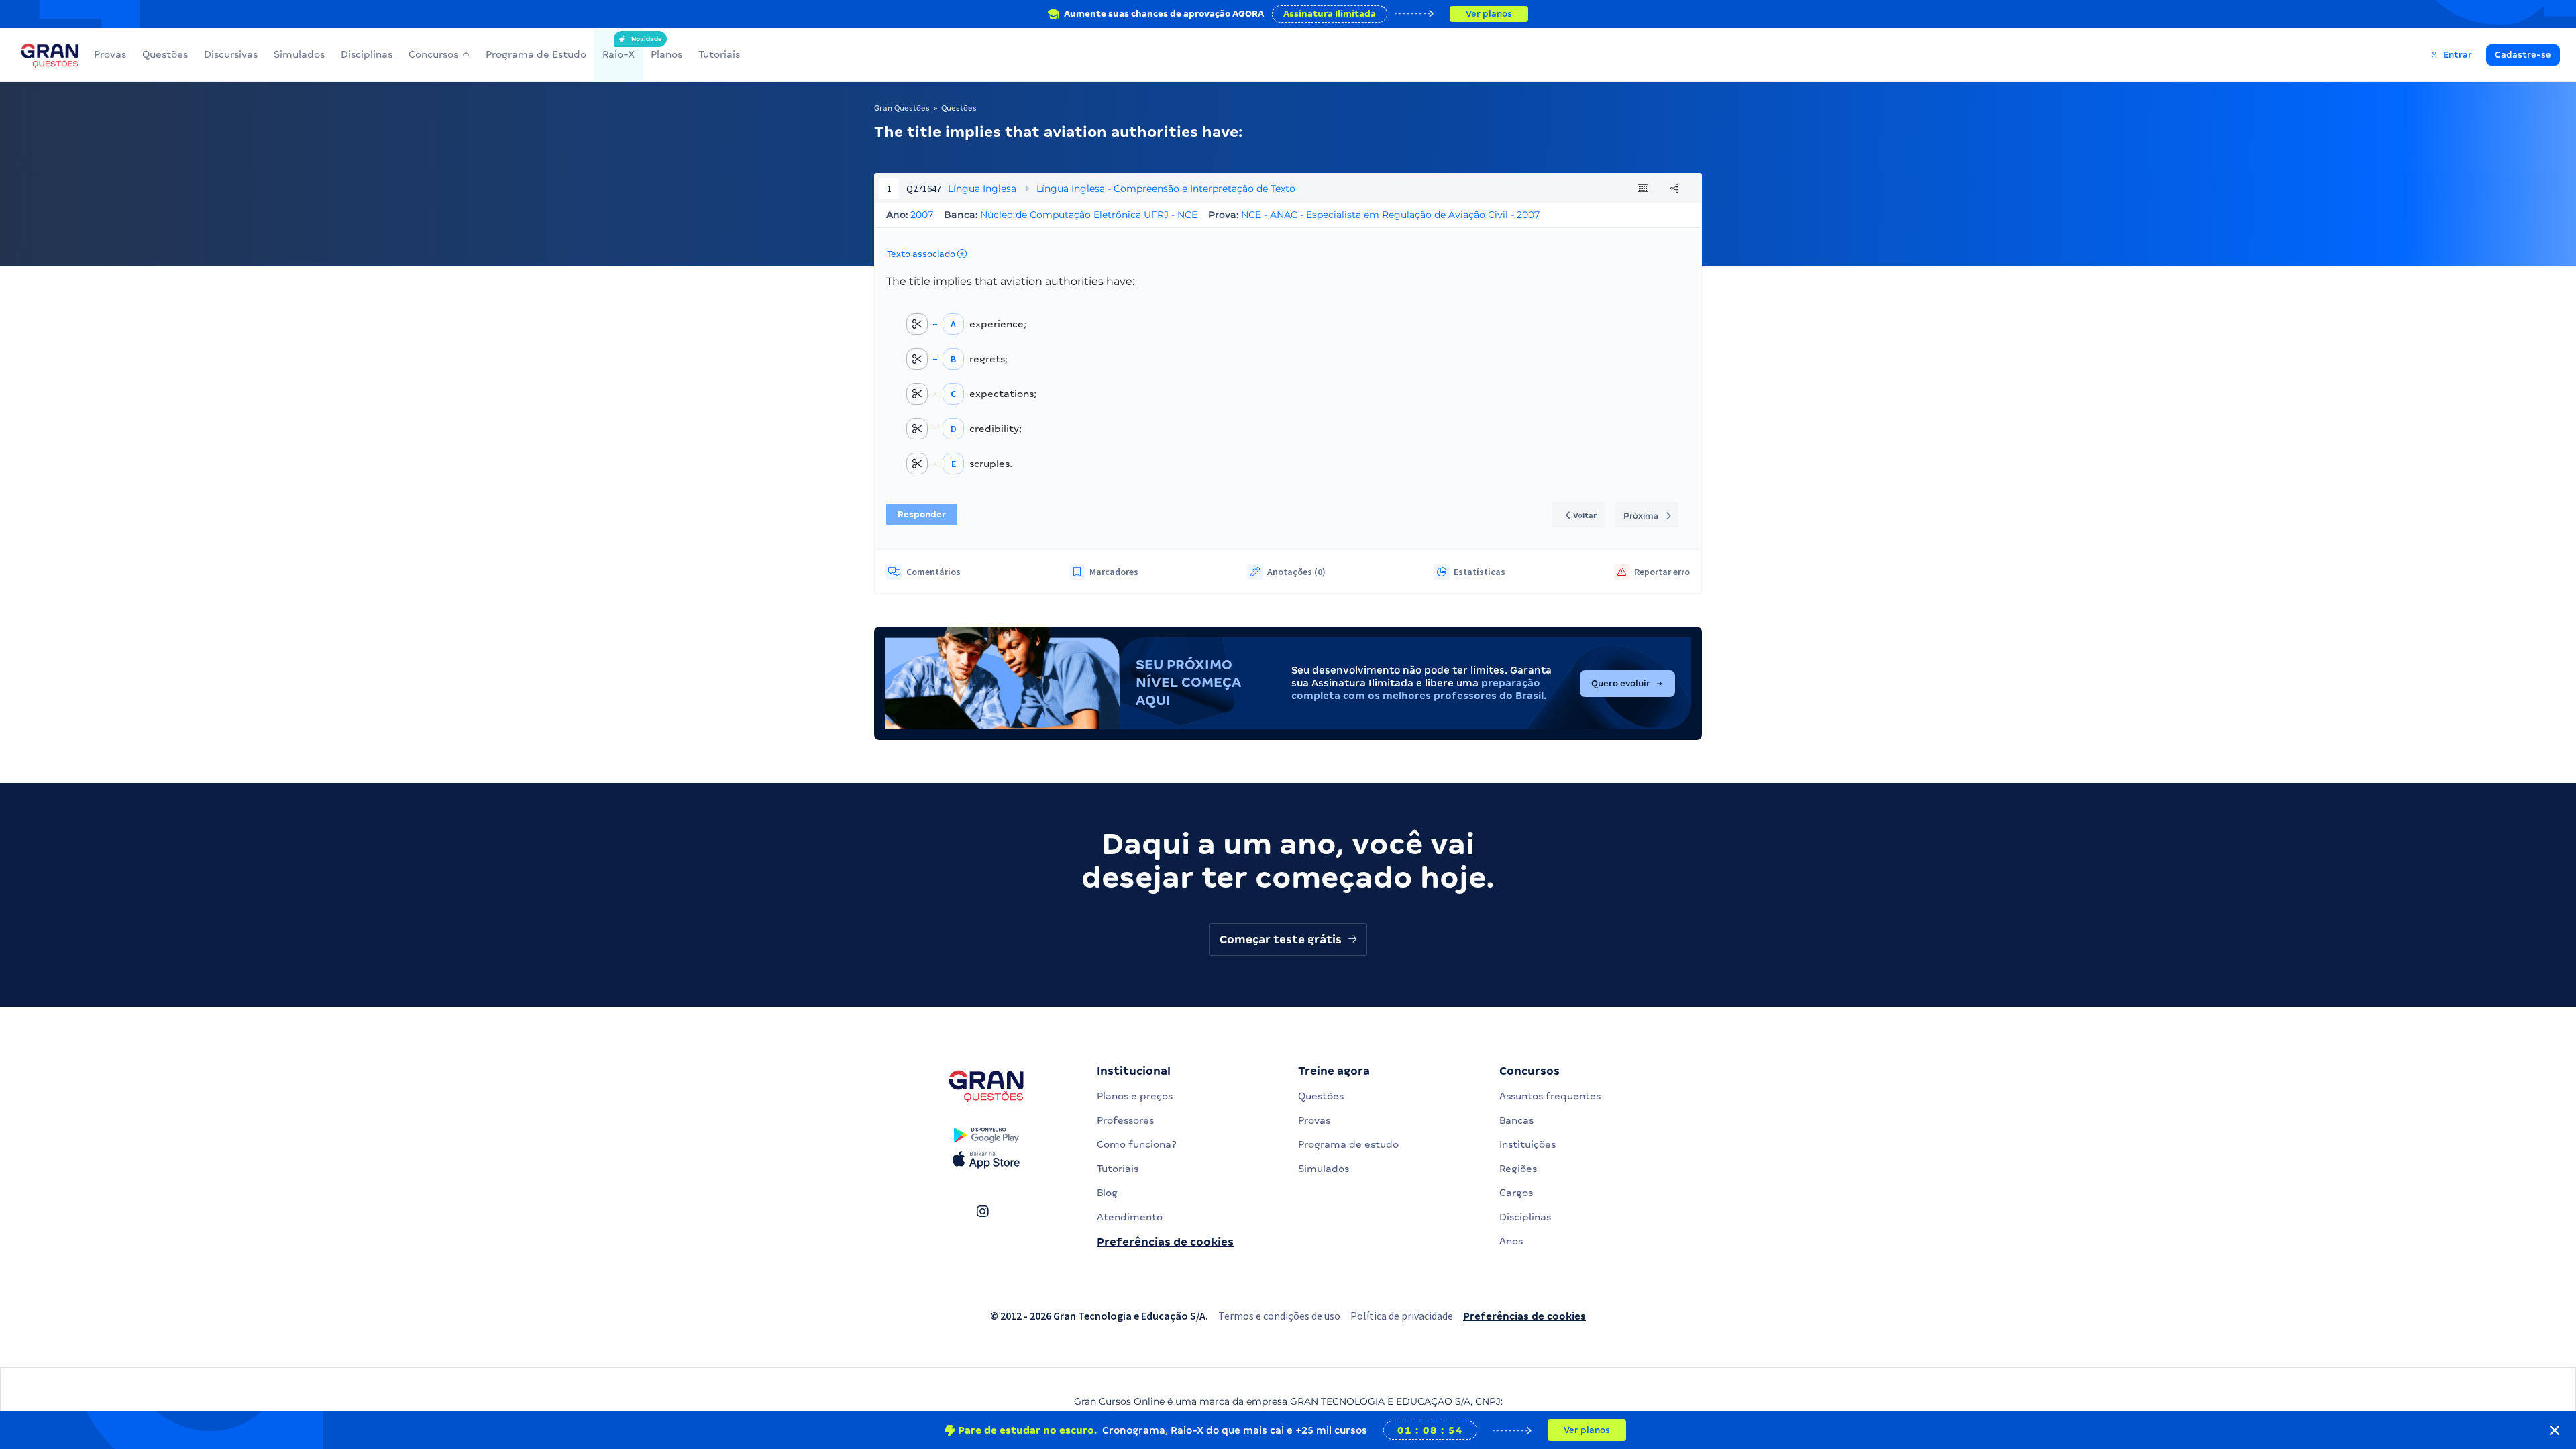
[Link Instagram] (982, 1212)
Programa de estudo (1348, 1144)
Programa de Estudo (536, 54)
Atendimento (1130, 1217)
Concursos (433, 54)
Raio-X (619, 48)
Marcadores (1114, 572)
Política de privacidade (1402, 1316)
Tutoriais (719, 54)
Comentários (933, 572)
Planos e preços (1135, 1096)
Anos (1511, 1241)
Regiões (1518, 1169)
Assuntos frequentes (1550, 1096)
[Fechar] (2555, 1430)
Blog (1107, 1193)
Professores (1125, 1120)
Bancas (1516, 1120)
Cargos (1516, 1193)
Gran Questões (902, 108)
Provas (110, 54)
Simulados (299, 54)
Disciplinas (367, 54)
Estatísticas (1480, 572)
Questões (165, 54)
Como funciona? (1137, 1144)
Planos (666, 54)
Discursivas (231, 54)
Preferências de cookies (1165, 1242)
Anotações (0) (1296, 572)
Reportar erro (1662, 572)
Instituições (1527, 1144)
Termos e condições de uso (1279, 1316)
